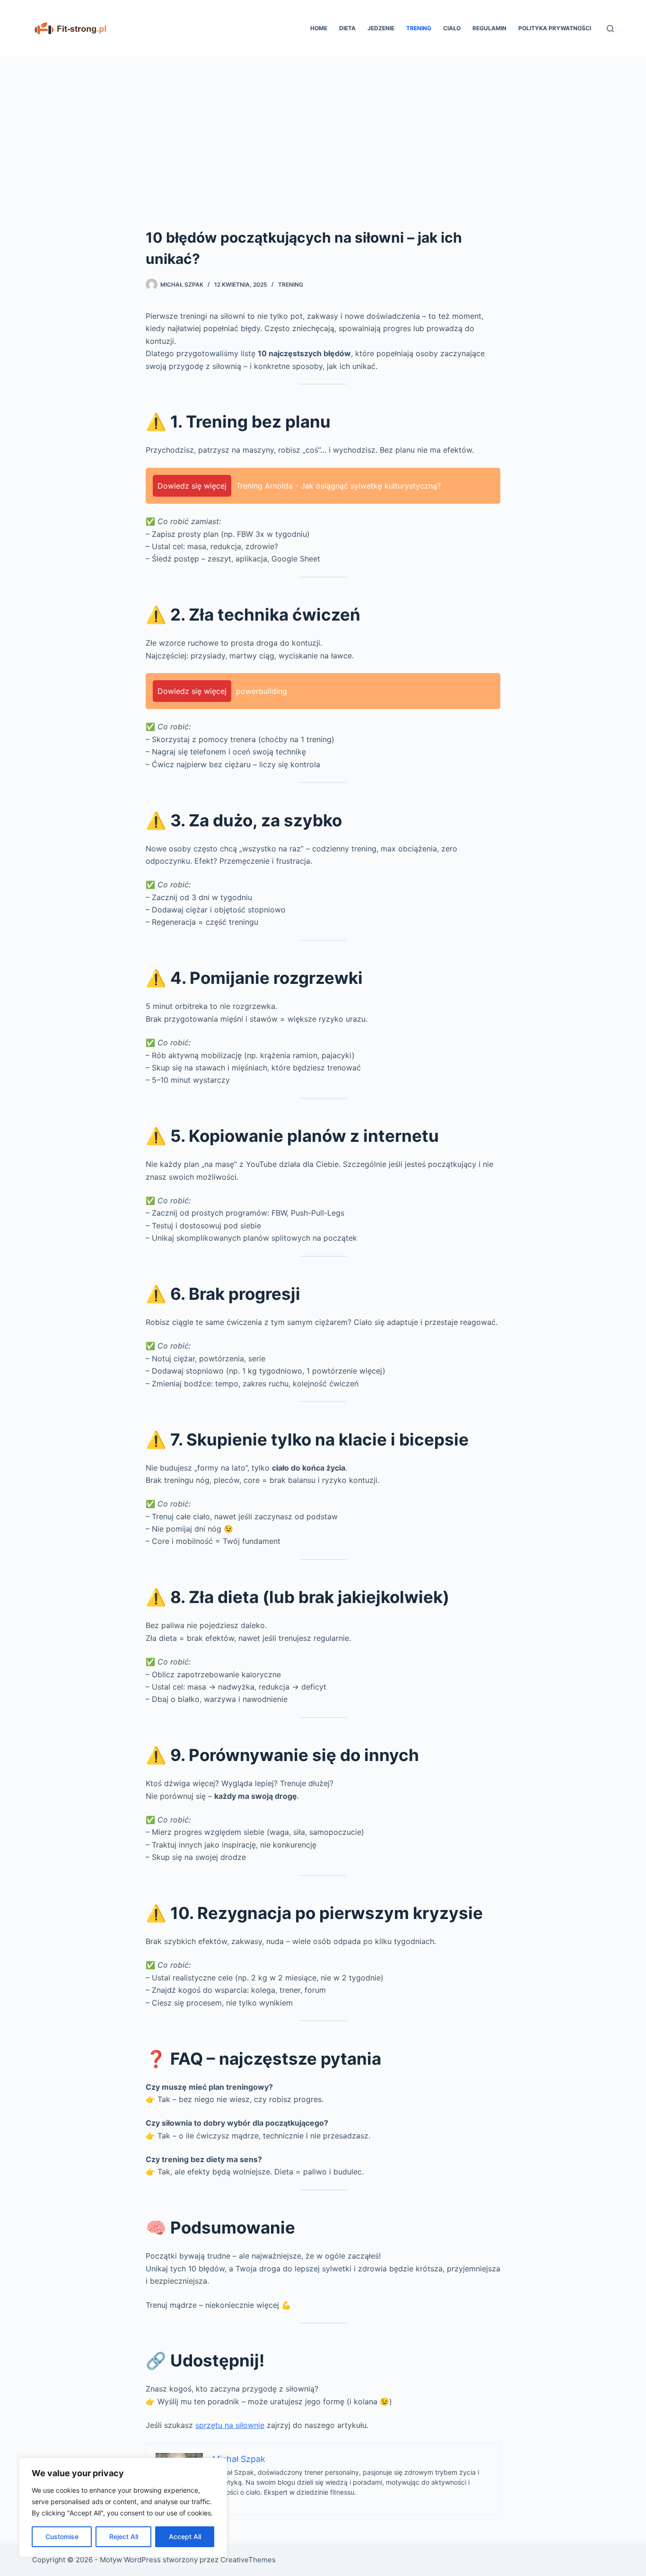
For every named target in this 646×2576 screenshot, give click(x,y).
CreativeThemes (248, 2560)
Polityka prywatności (555, 28)
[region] (123, 2507)
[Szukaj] (610, 29)
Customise (62, 2537)
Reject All (124, 2537)
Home (319, 28)
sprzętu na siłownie (230, 2425)
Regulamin (489, 28)
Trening (419, 28)
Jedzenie (381, 28)
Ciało (452, 28)
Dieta (347, 28)
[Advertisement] (323, 128)
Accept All (185, 2537)
